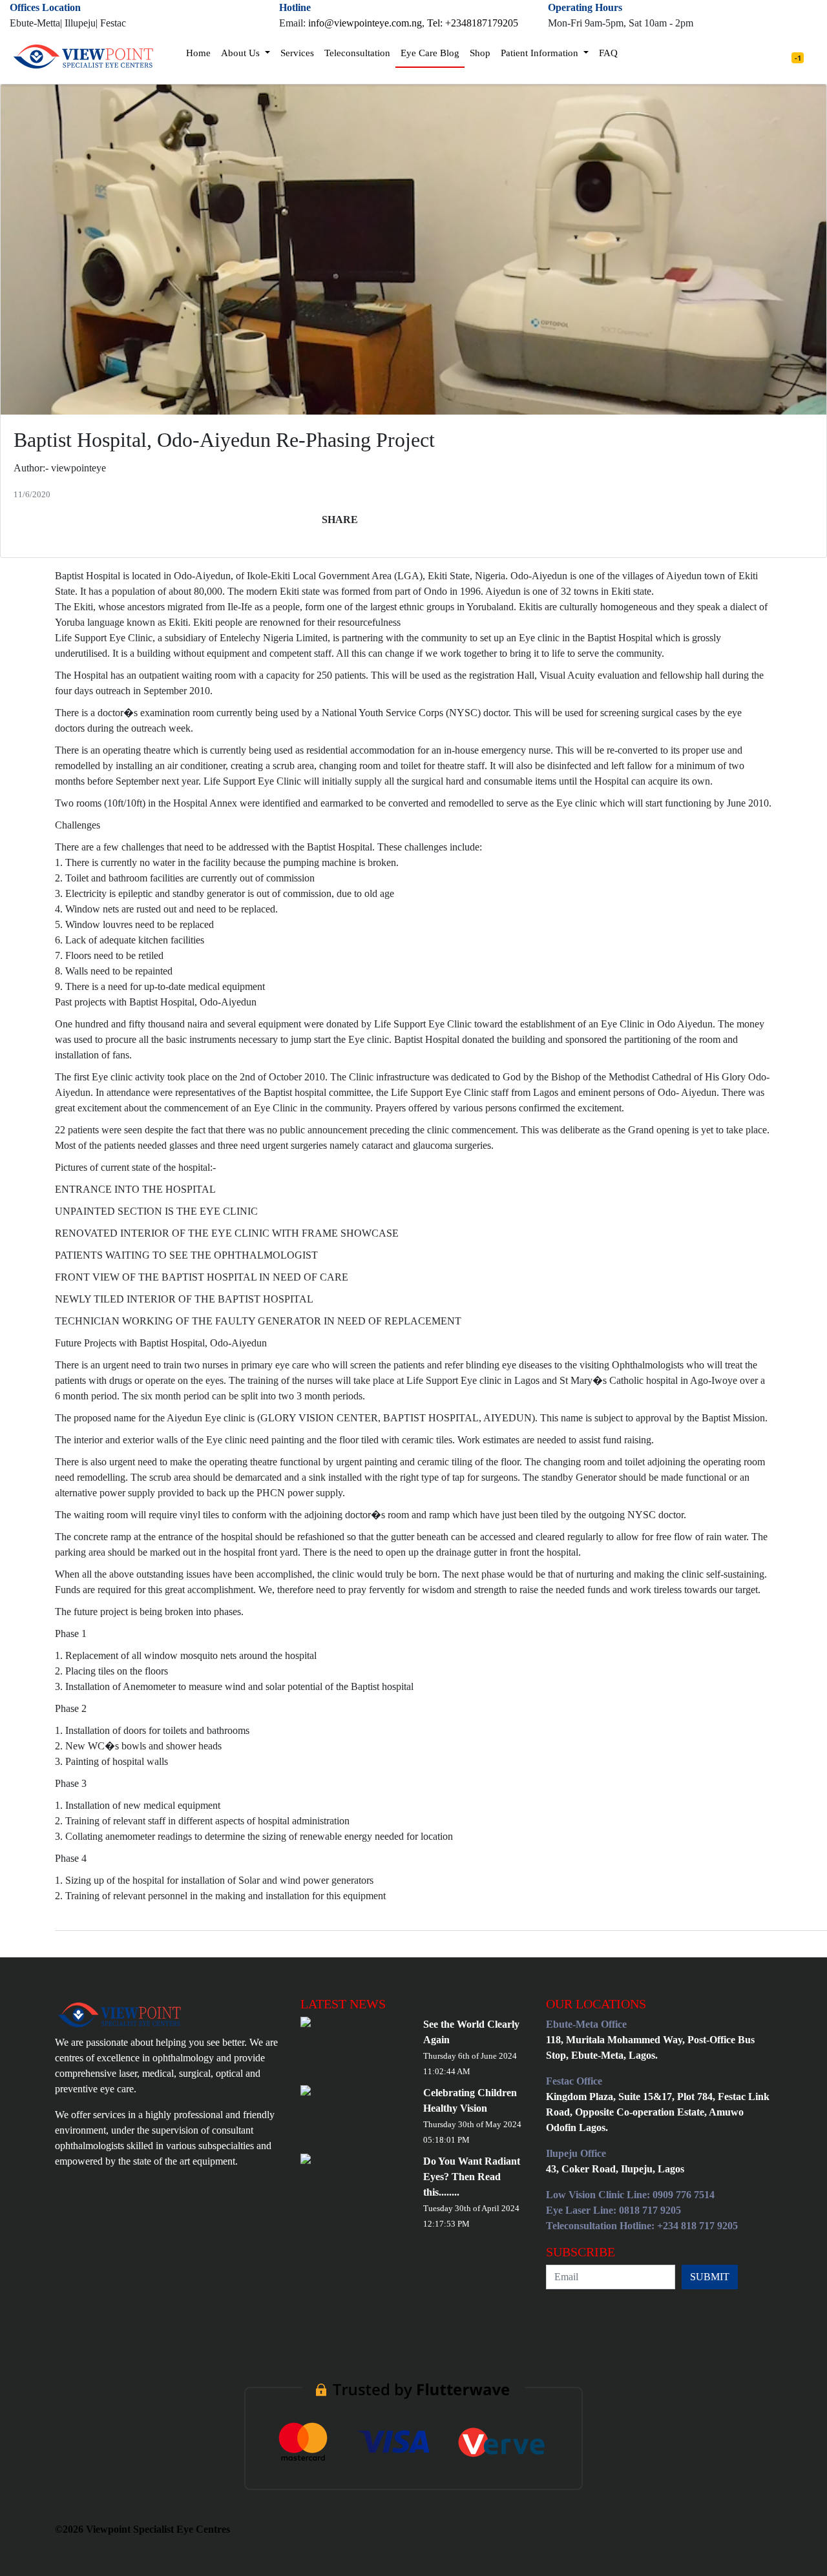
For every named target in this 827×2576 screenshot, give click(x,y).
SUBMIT (710, 2277)
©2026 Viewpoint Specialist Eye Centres (142, 2529)
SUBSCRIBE (581, 2252)
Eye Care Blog (430, 53)
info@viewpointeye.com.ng (365, 23)
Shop (480, 53)
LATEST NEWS (343, 2004)
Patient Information (541, 53)
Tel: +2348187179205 (473, 23)
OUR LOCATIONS (596, 2004)
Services (297, 53)
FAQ (608, 53)
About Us (242, 53)
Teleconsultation (357, 53)
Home (198, 53)
